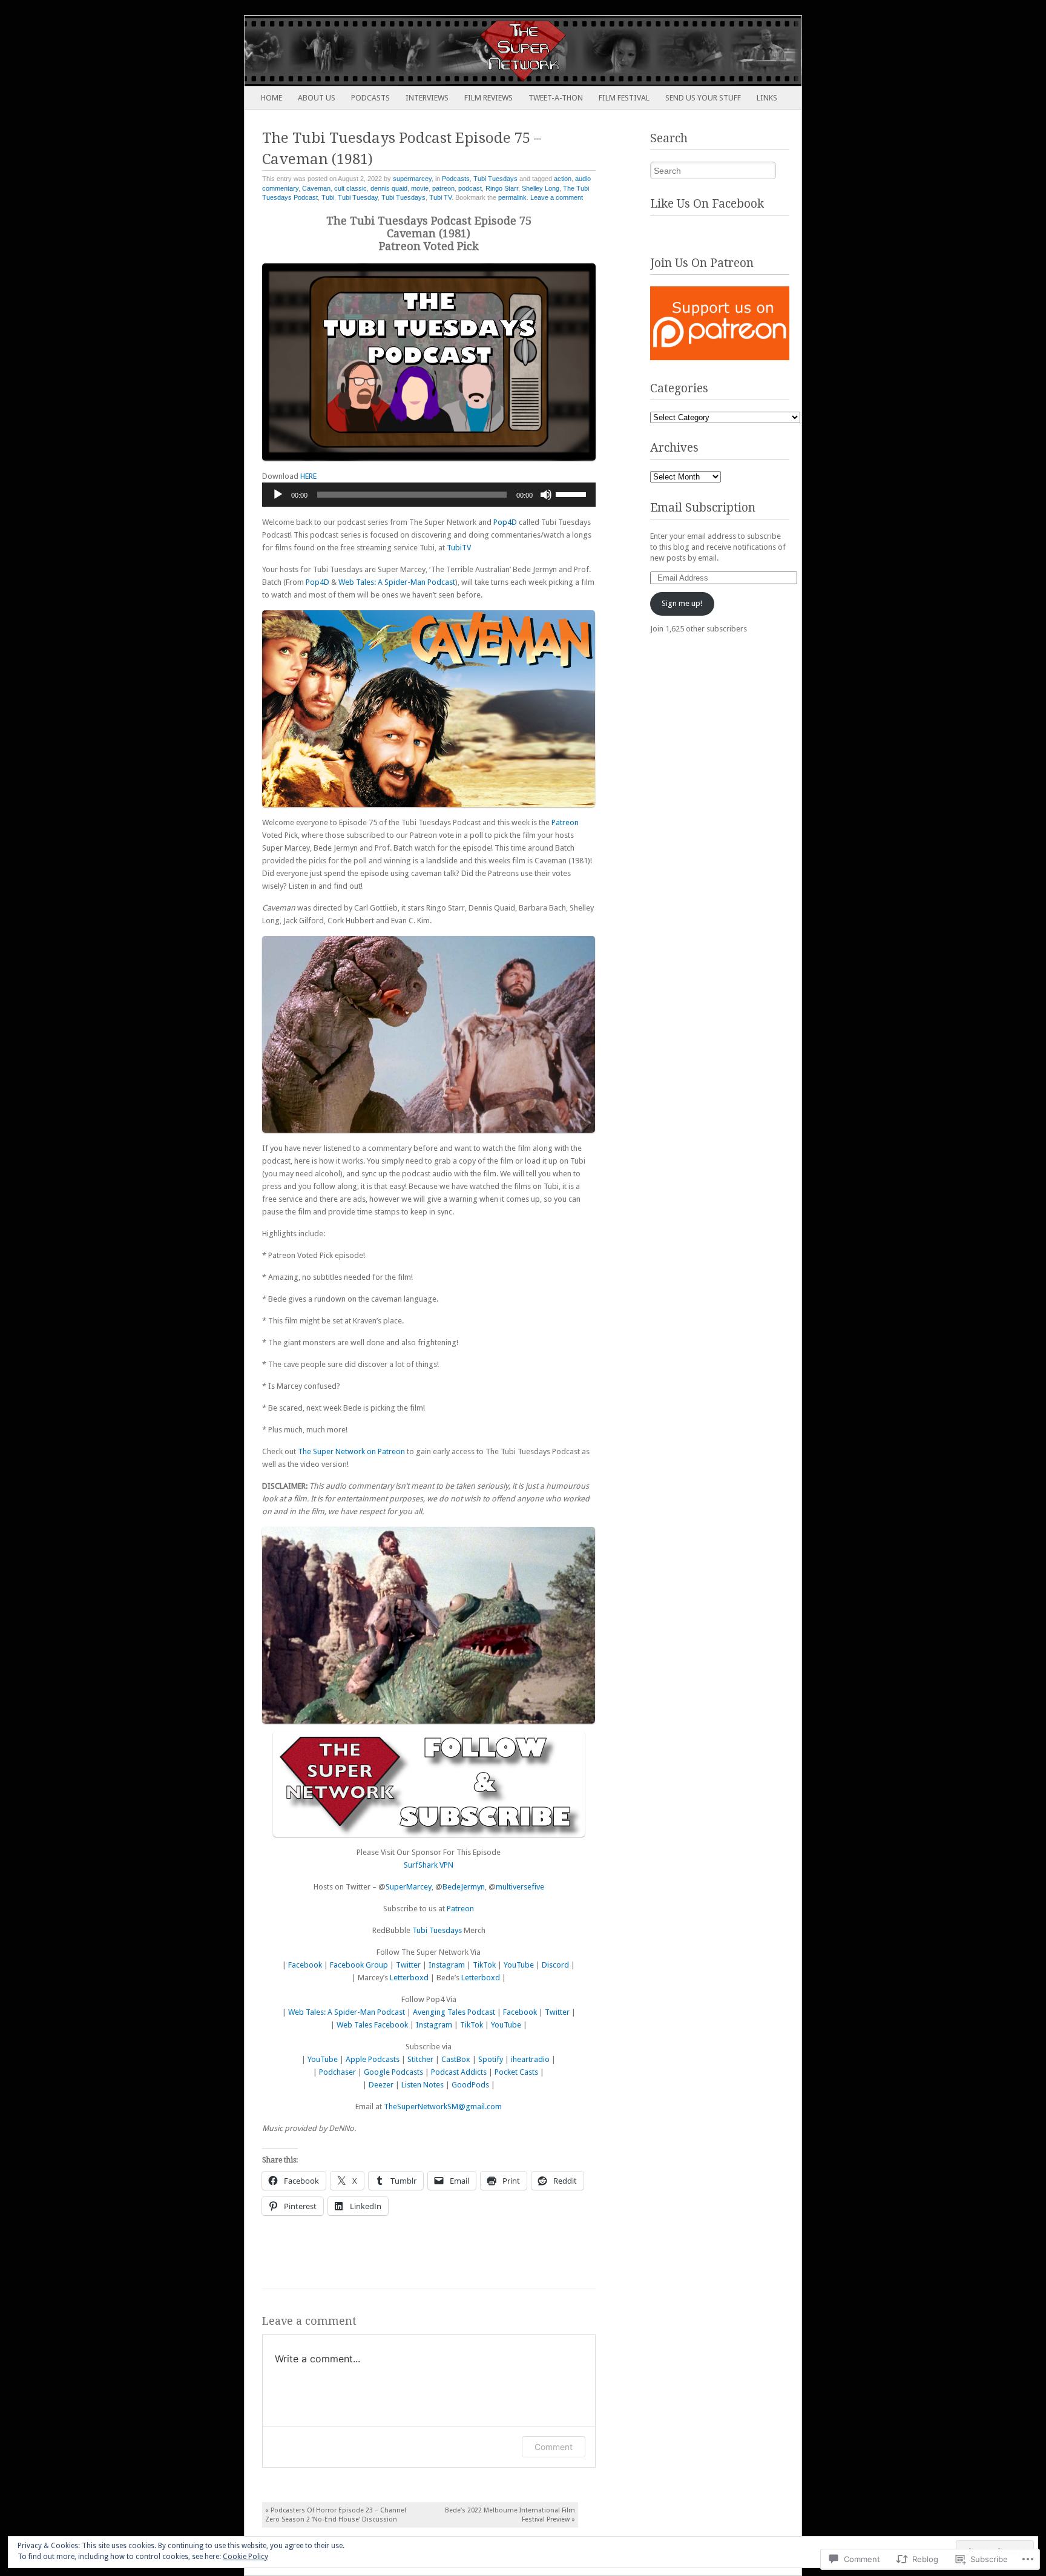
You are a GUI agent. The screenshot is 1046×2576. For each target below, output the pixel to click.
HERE (308, 476)
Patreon (565, 822)
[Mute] (546, 495)
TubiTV (459, 548)
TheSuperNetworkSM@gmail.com (443, 2107)
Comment (554, 2447)
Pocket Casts (516, 2072)
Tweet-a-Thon (556, 98)
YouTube (519, 1965)
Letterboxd (409, 1978)
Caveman (316, 188)
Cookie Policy (245, 2557)
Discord (555, 1965)
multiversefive (520, 1887)
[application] (429, 495)
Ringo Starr (502, 188)
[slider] (573, 493)
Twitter (408, 1965)
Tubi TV (440, 197)
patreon (443, 188)
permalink (512, 197)
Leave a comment (557, 197)
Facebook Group (359, 1965)
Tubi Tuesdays (495, 179)
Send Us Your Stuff (703, 98)
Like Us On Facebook (707, 204)
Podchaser (337, 2072)
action (563, 179)
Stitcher (420, 2059)
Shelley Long (541, 188)
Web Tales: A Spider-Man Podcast (397, 582)
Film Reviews (488, 98)
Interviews (427, 98)
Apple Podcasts (373, 2059)
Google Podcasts (393, 2072)
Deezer (381, 2085)
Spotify (491, 2059)
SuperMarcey (409, 1887)
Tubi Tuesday (358, 197)
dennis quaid (389, 188)
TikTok (484, 1965)
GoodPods (470, 2085)
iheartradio (530, 2059)
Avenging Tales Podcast (454, 2012)
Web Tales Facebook (372, 2025)
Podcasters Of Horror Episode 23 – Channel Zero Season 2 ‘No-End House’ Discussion (336, 2515)
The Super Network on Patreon (351, 1451)
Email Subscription (703, 508)
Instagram (447, 1965)
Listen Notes (423, 2085)
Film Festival (624, 98)
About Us (317, 98)
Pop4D (505, 522)
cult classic (350, 188)
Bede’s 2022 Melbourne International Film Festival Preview (510, 2515)
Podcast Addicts (459, 2072)
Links (767, 98)
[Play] (278, 495)
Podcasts (370, 98)
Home (271, 98)
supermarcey (412, 179)
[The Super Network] (467, 51)
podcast (470, 188)
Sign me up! (682, 603)
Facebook (305, 1965)
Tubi (328, 197)
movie (420, 188)
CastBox (456, 2059)
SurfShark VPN (429, 1865)
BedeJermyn (464, 1887)
